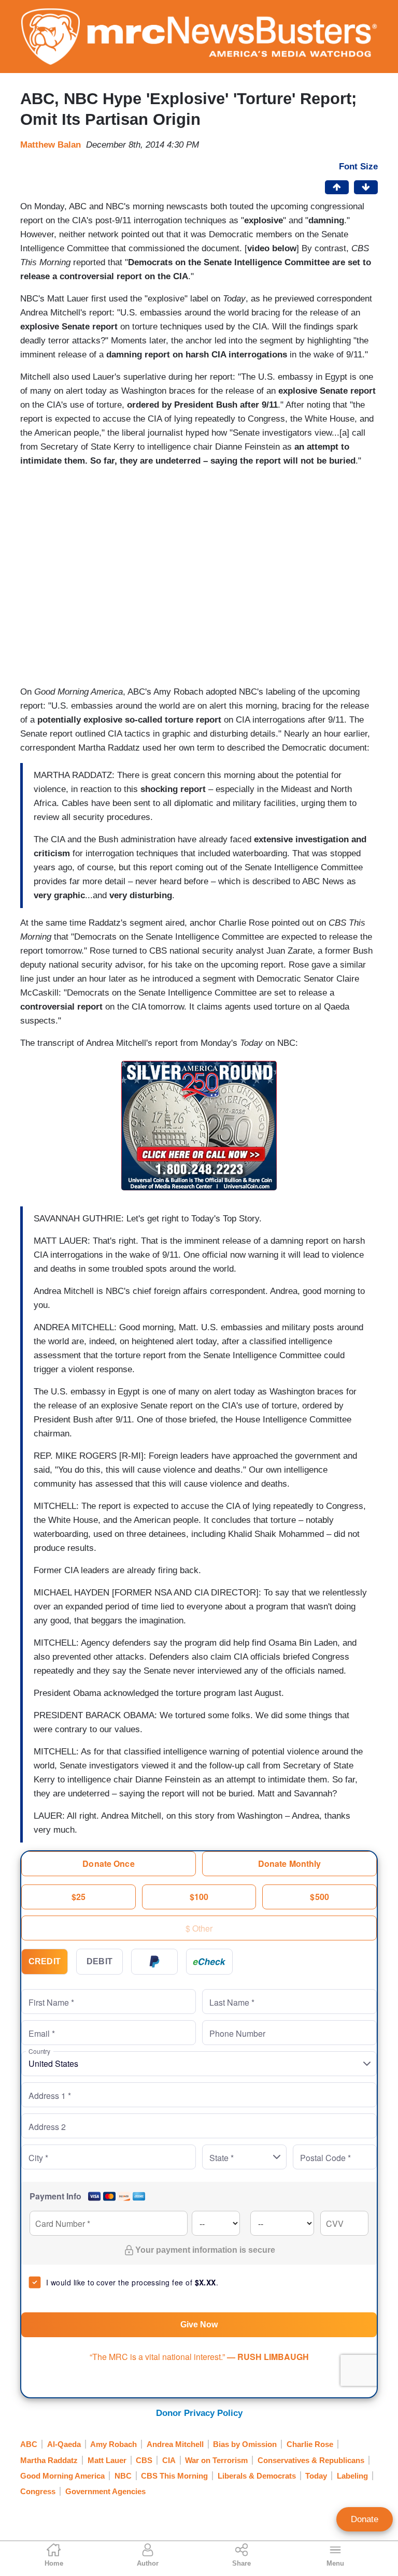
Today (316, 2476)
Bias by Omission (245, 2444)
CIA (169, 2460)
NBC (123, 2476)
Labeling (352, 2476)
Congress (38, 2491)
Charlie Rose (310, 2444)
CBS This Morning (174, 2476)
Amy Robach (113, 2444)
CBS (144, 2460)
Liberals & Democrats (257, 2476)
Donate (365, 2519)
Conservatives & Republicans (311, 2460)
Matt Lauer (107, 2460)
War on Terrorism (216, 2460)
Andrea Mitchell (175, 2444)
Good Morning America (62, 2476)
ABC (29, 2444)
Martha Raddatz (49, 2460)
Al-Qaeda (64, 2444)
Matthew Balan (51, 145)
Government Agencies (105, 2491)
